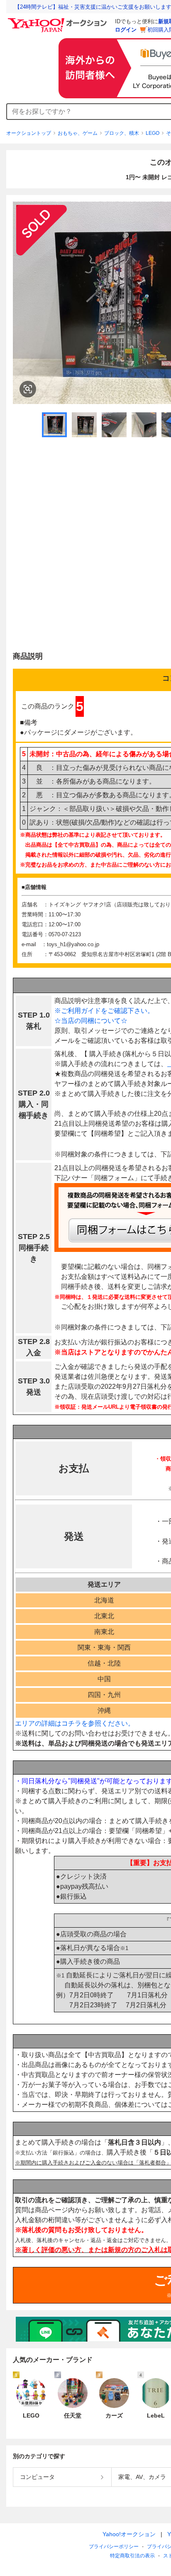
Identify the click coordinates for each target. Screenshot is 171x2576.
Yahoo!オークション (129, 2534)
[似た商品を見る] (28, 389)
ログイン (126, 30)
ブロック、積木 (122, 133)
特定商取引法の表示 (132, 2556)
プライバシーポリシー (114, 2547)
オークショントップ (29, 133)
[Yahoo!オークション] (59, 20)
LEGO (153, 133)
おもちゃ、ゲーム (78, 133)
